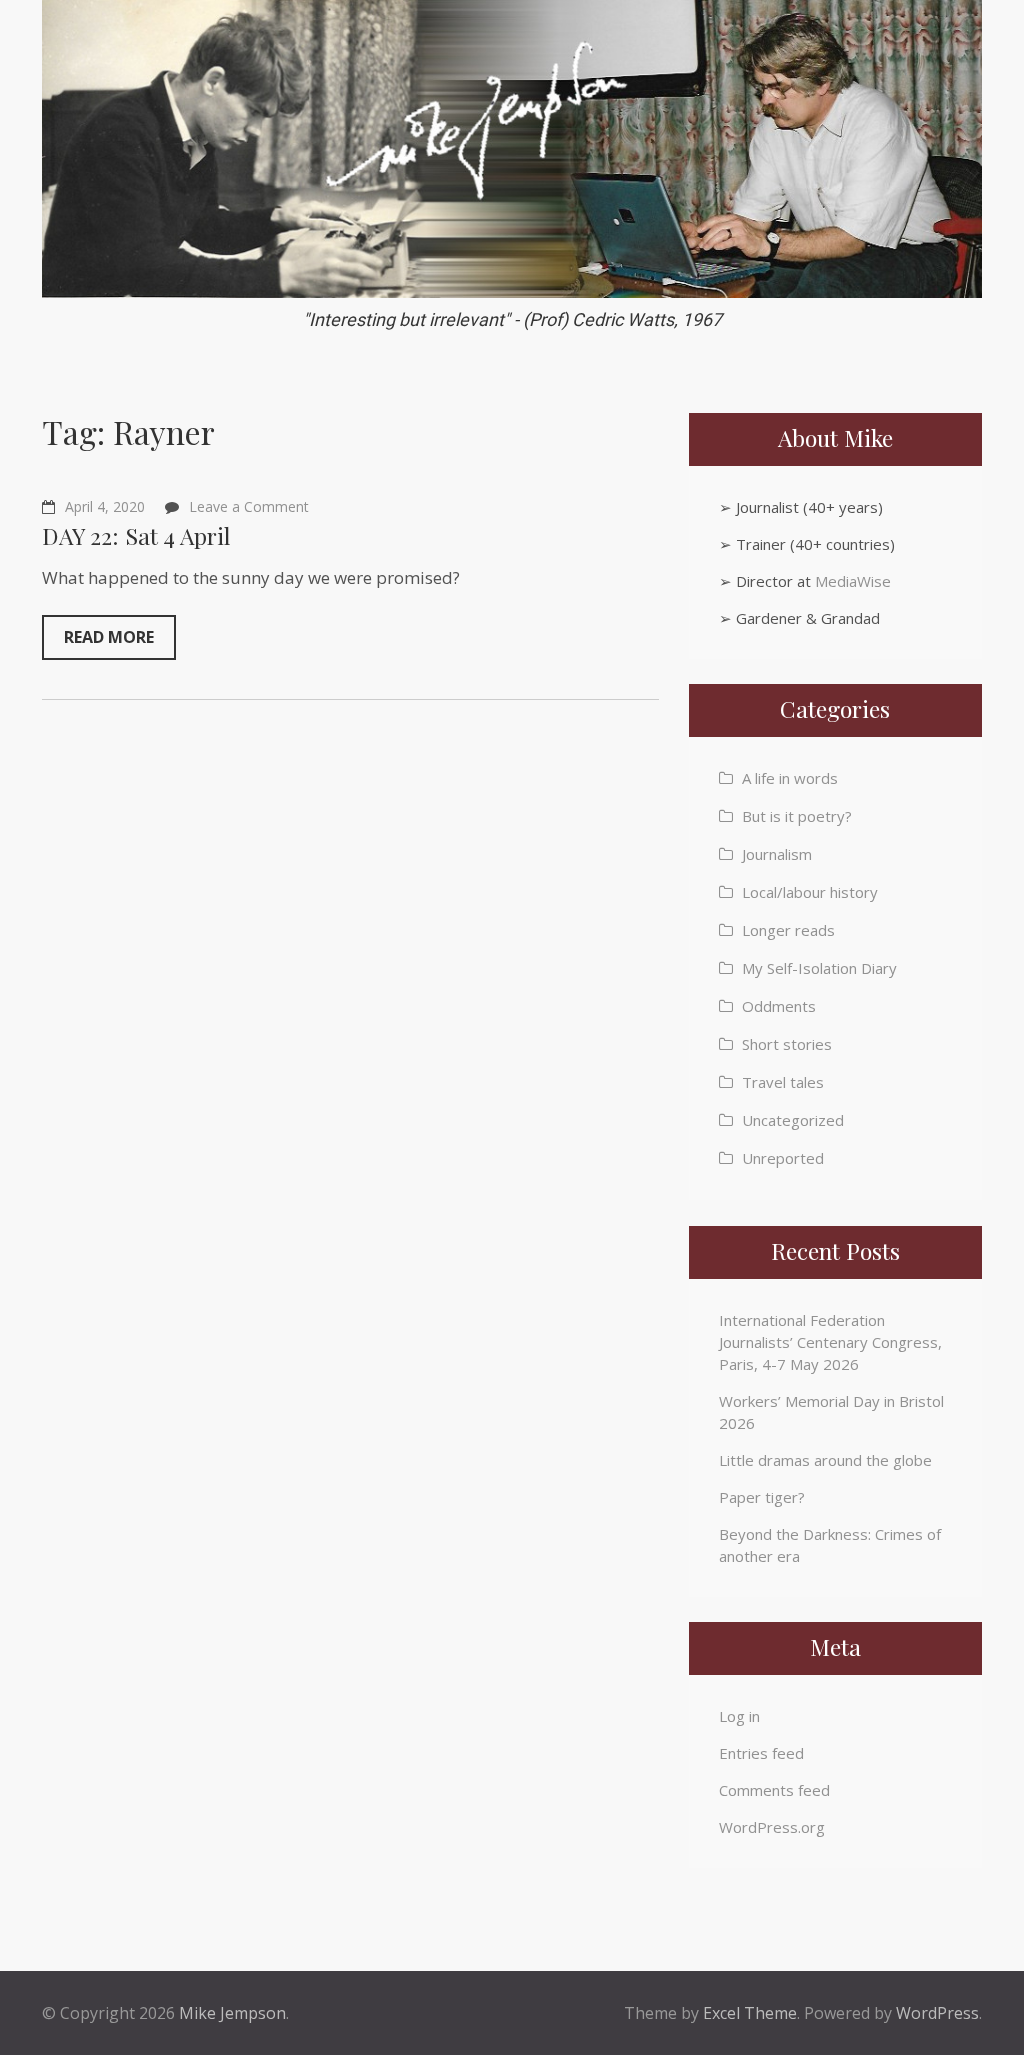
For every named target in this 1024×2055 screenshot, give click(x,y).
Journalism (777, 854)
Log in (739, 1716)
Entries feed (761, 1753)
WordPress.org (772, 1827)
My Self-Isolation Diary (819, 968)
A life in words (790, 778)
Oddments (779, 1006)
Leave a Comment (249, 506)
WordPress (937, 2013)
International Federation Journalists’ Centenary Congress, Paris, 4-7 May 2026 (830, 1342)
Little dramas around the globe (825, 1460)
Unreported (783, 1158)
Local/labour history (810, 892)
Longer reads (788, 930)
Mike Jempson (232, 2013)
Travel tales (783, 1082)
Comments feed (774, 1790)
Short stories (787, 1044)
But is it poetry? (797, 816)
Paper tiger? (762, 1497)
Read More (109, 637)
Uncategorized (793, 1120)
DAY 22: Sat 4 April (136, 535)
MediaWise (853, 581)
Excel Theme (750, 2013)
